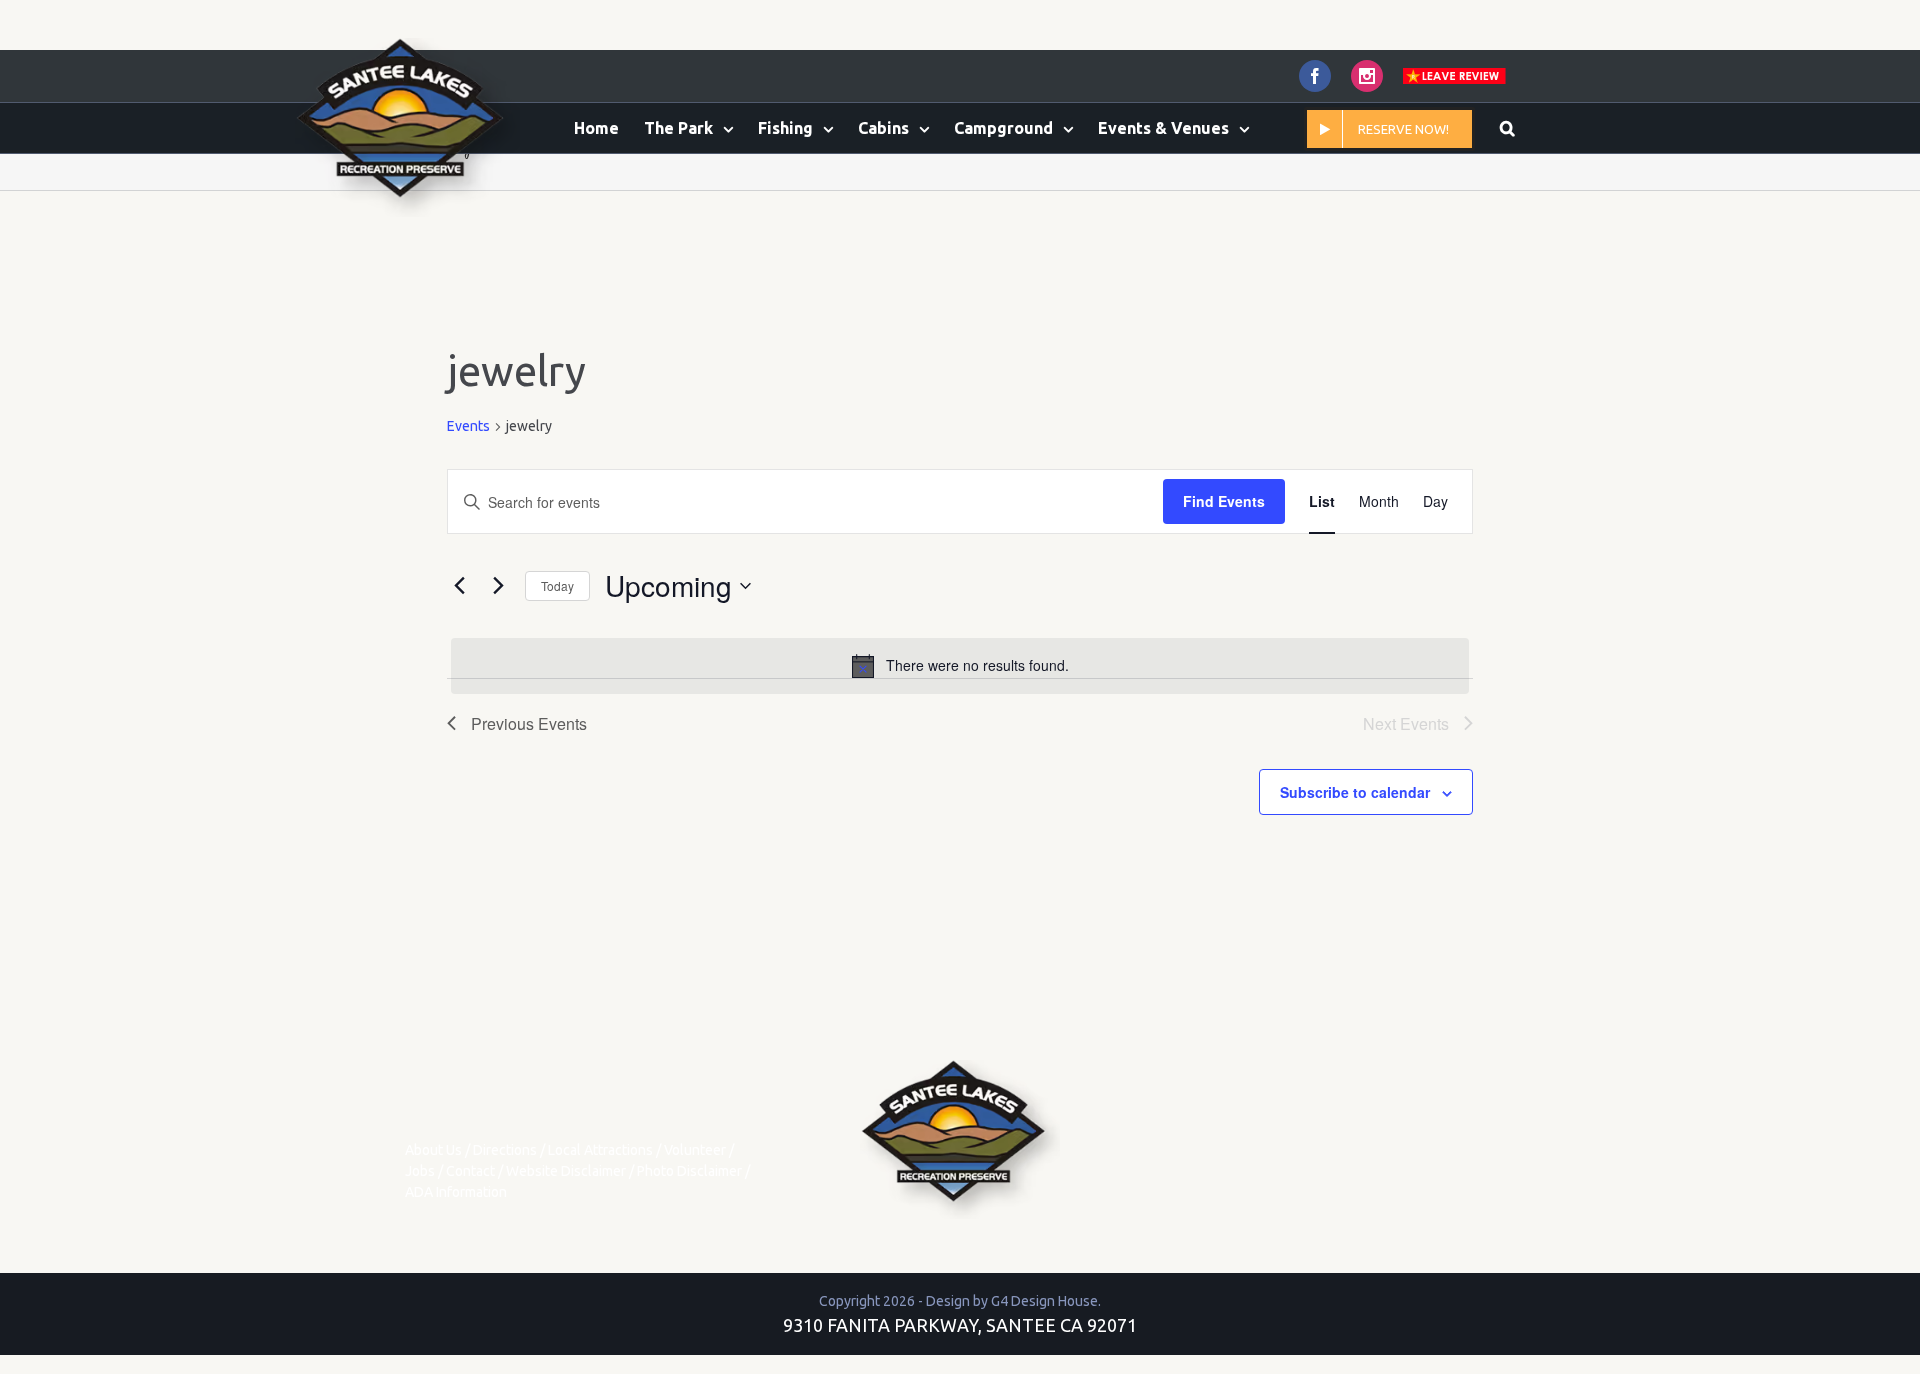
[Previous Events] (459, 586)
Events (468, 426)
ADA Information (456, 1192)
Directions (505, 1150)
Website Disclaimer (566, 1171)
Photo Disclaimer (689, 1171)
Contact (470, 1171)
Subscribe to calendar (1355, 792)
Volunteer (695, 1150)
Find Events (1224, 501)
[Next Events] (498, 586)
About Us (433, 1150)
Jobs (420, 1171)
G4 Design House (1044, 1301)
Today (557, 585)
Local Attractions (600, 1150)
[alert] (960, 666)
